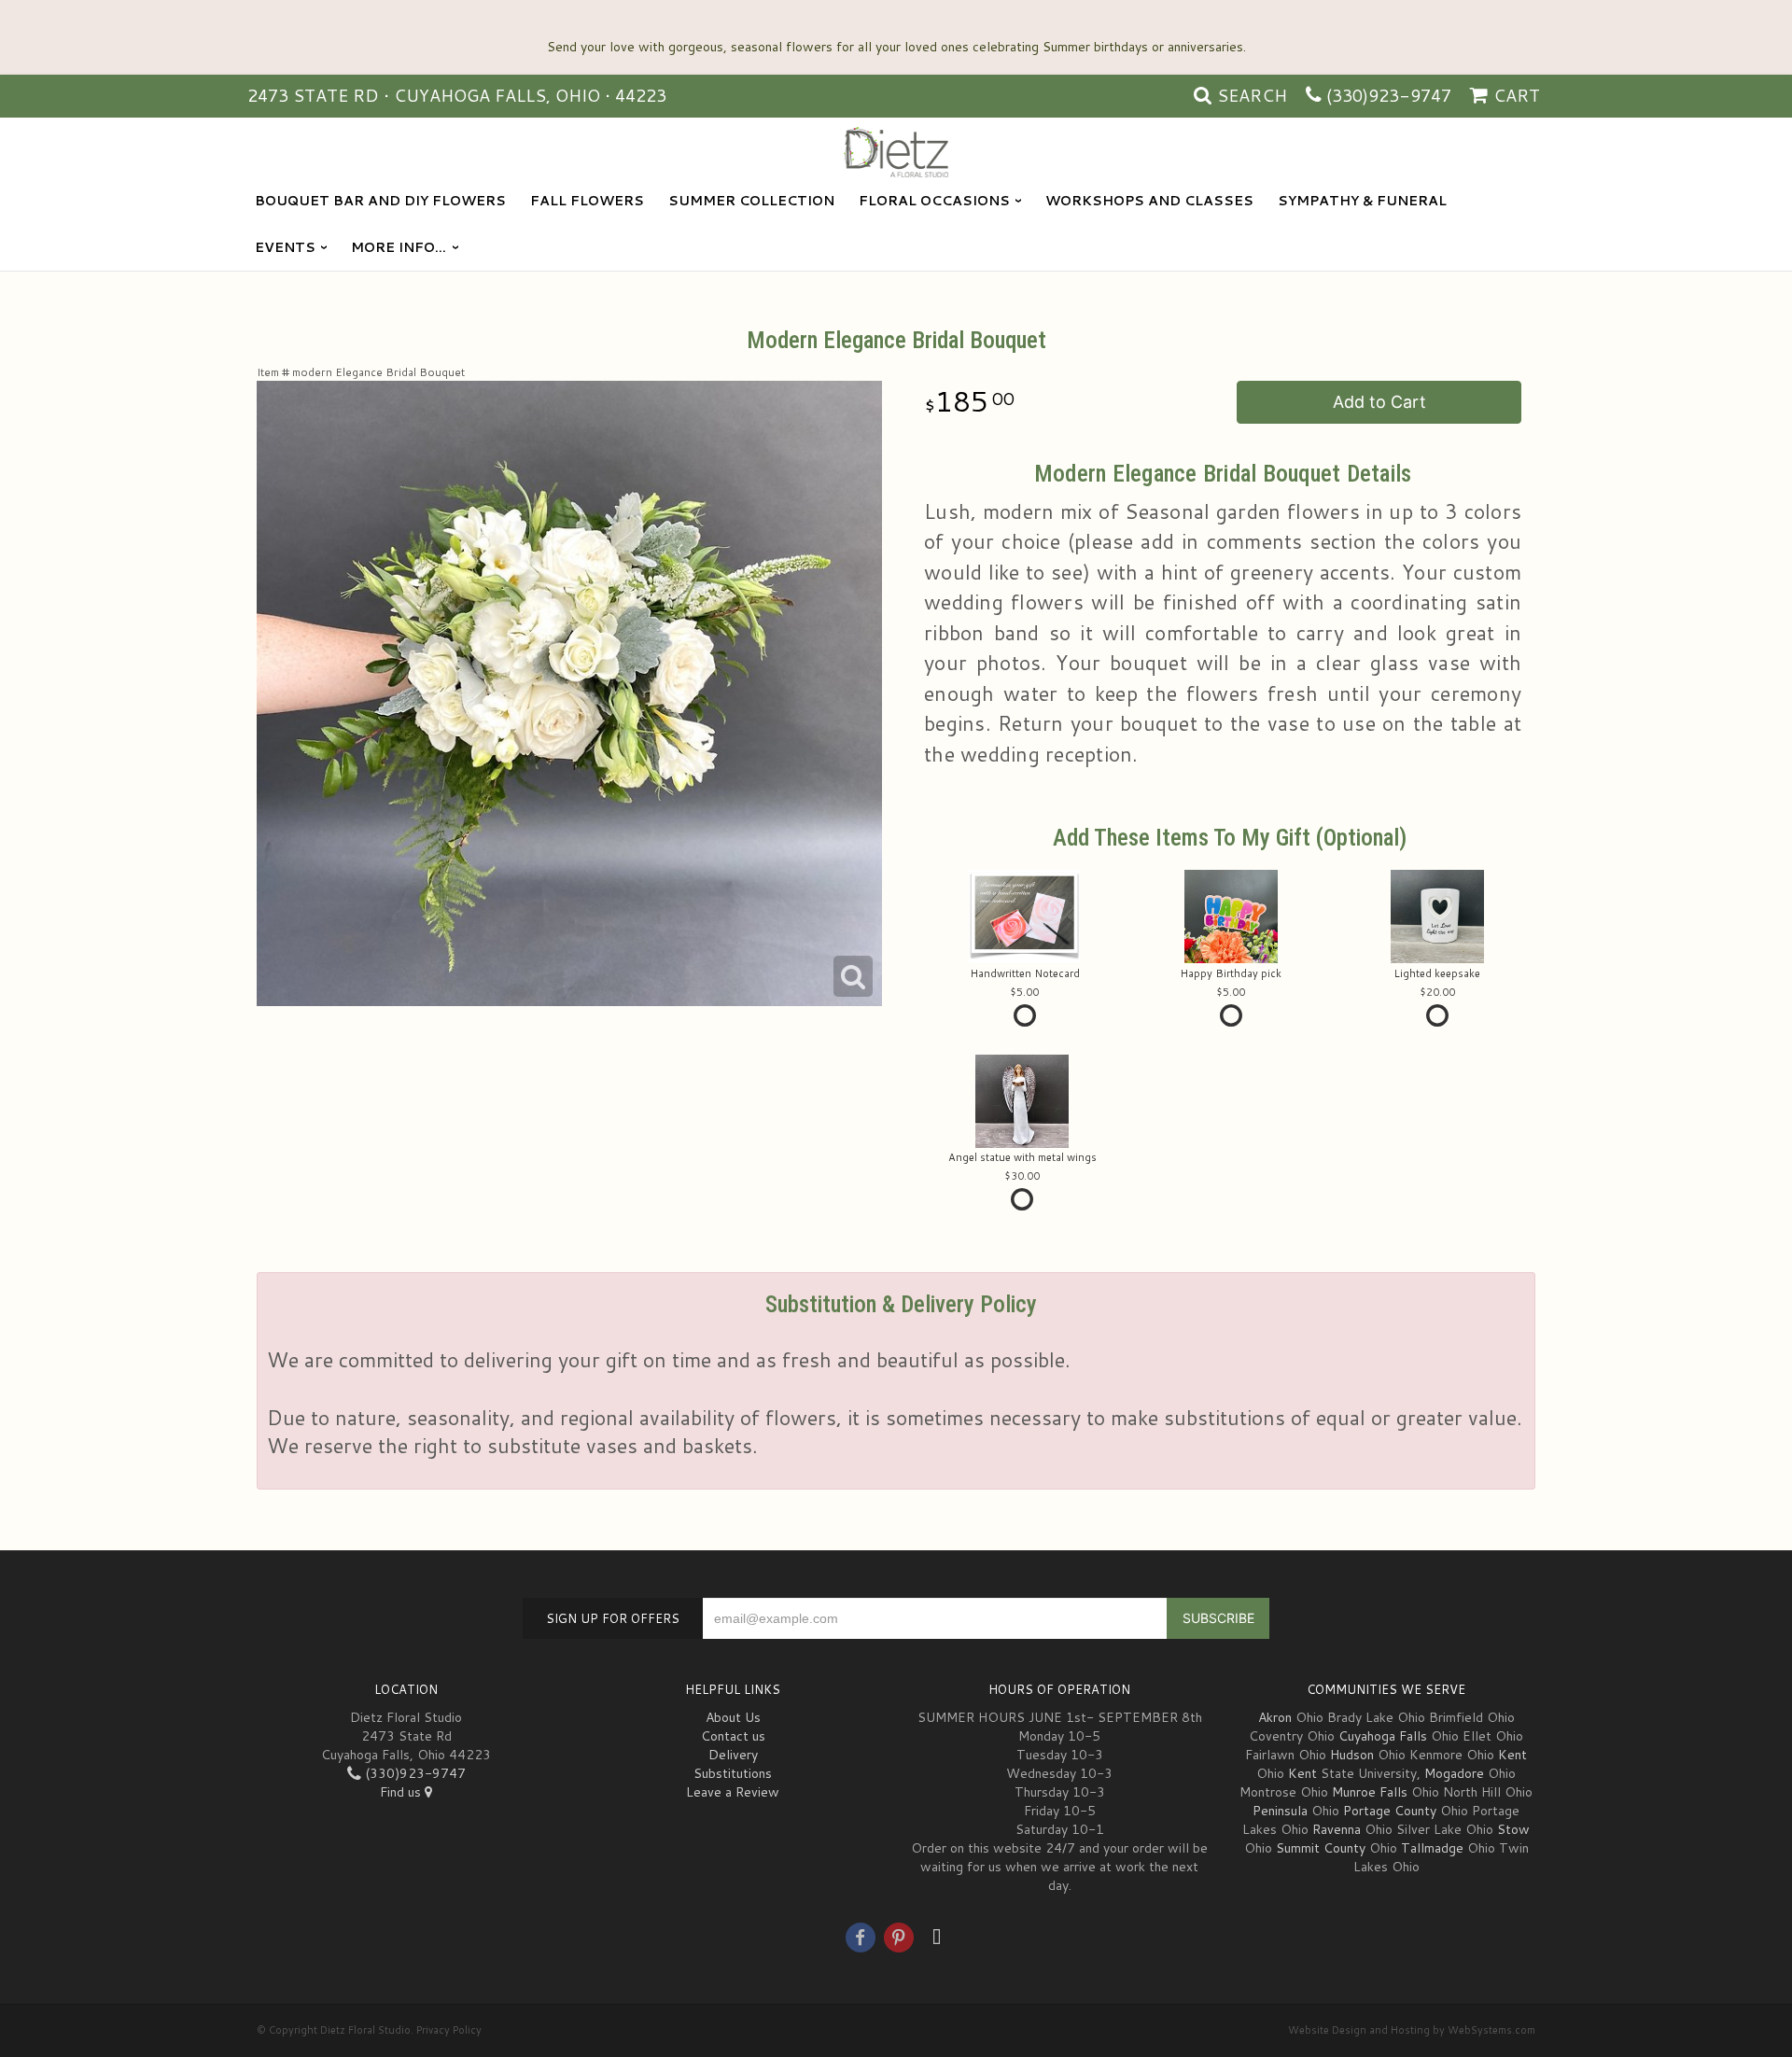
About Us (733, 1717)
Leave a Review (733, 1792)
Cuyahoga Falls (1383, 1736)
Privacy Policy (449, 2030)
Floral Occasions (934, 201)
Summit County (1321, 1848)
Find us (402, 1792)
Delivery (733, 1755)
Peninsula (1280, 1811)
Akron (1275, 1717)
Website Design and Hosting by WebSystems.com (1412, 2030)
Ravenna (1337, 1829)
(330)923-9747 (1389, 95)
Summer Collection (751, 201)
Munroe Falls (1370, 1792)
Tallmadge (1432, 1848)
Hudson (1352, 1755)
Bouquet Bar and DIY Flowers (380, 201)
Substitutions (733, 1773)
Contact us (733, 1736)
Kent (1512, 1755)
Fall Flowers (587, 201)
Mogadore (1454, 1773)
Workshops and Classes (1149, 201)
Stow (1513, 1829)
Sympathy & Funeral (1362, 201)
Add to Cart (1379, 402)
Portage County (1390, 1811)
